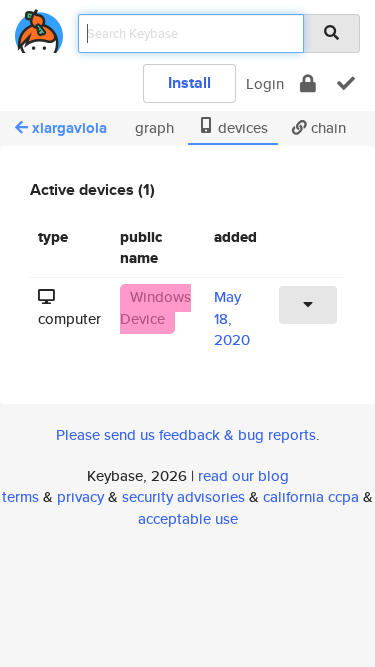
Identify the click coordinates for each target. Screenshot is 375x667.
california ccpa (311, 496)
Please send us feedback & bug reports (186, 434)
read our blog (243, 475)
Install (189, 82)
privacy (80, 496)
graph (152, 127)
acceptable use (188, 518)
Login (265, 83)
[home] (39, 27)
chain (326, 127)
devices (241, 127)
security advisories (183, 496)
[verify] (346, 83)
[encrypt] (308, 83)
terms (20, 496)
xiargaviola (69, 128)
